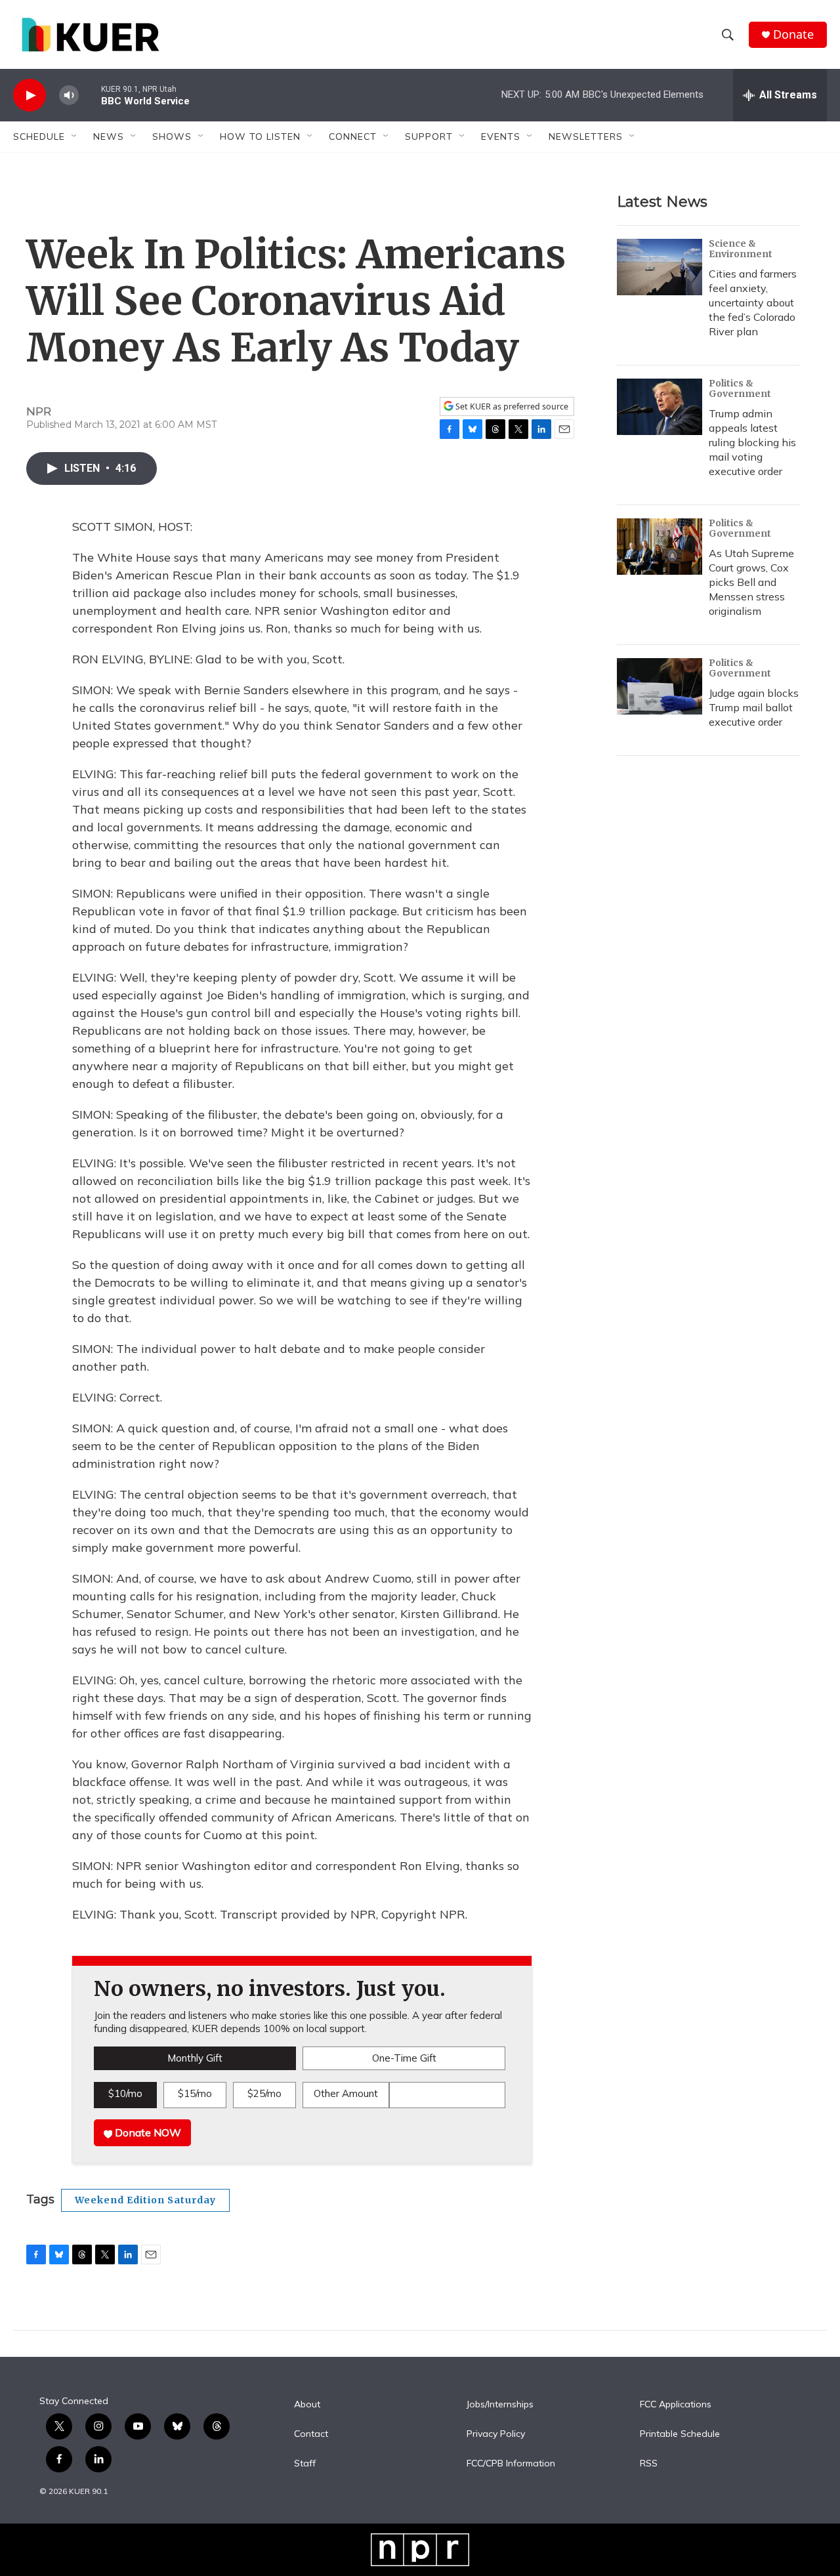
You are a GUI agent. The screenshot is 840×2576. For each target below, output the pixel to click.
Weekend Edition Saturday (145, 2200)
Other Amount (346, 2093)
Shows (172, 136)
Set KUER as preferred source (511, 406)
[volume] (69, 95)
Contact (311, 2434)
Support (429, 136)
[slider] (90, 95)
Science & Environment (741, 249)
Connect (353, 136)
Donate (793, 34)
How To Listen (260, 136)
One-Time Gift (404, 2058)
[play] (30, 95)
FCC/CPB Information (511, 2464)
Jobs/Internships (500, 2405)
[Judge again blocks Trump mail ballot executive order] (660, 686)
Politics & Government (740, 388)
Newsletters (586, 136)
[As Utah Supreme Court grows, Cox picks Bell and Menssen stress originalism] (660, 547)
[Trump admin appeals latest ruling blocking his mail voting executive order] (660, 407)
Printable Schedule (680, 2434)
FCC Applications (676, 2405)
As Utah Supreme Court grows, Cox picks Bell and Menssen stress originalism (751, 582)
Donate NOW (147, 2132)
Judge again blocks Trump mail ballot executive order (754, 707)
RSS (649, 2464)
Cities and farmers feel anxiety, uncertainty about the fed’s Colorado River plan (753, 302)
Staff (305, 2464)
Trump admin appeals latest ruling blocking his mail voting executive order (752, 442)
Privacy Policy (496, 2434)
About (307, 2405)
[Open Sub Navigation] (75, 136)
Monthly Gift (195, 2058)
